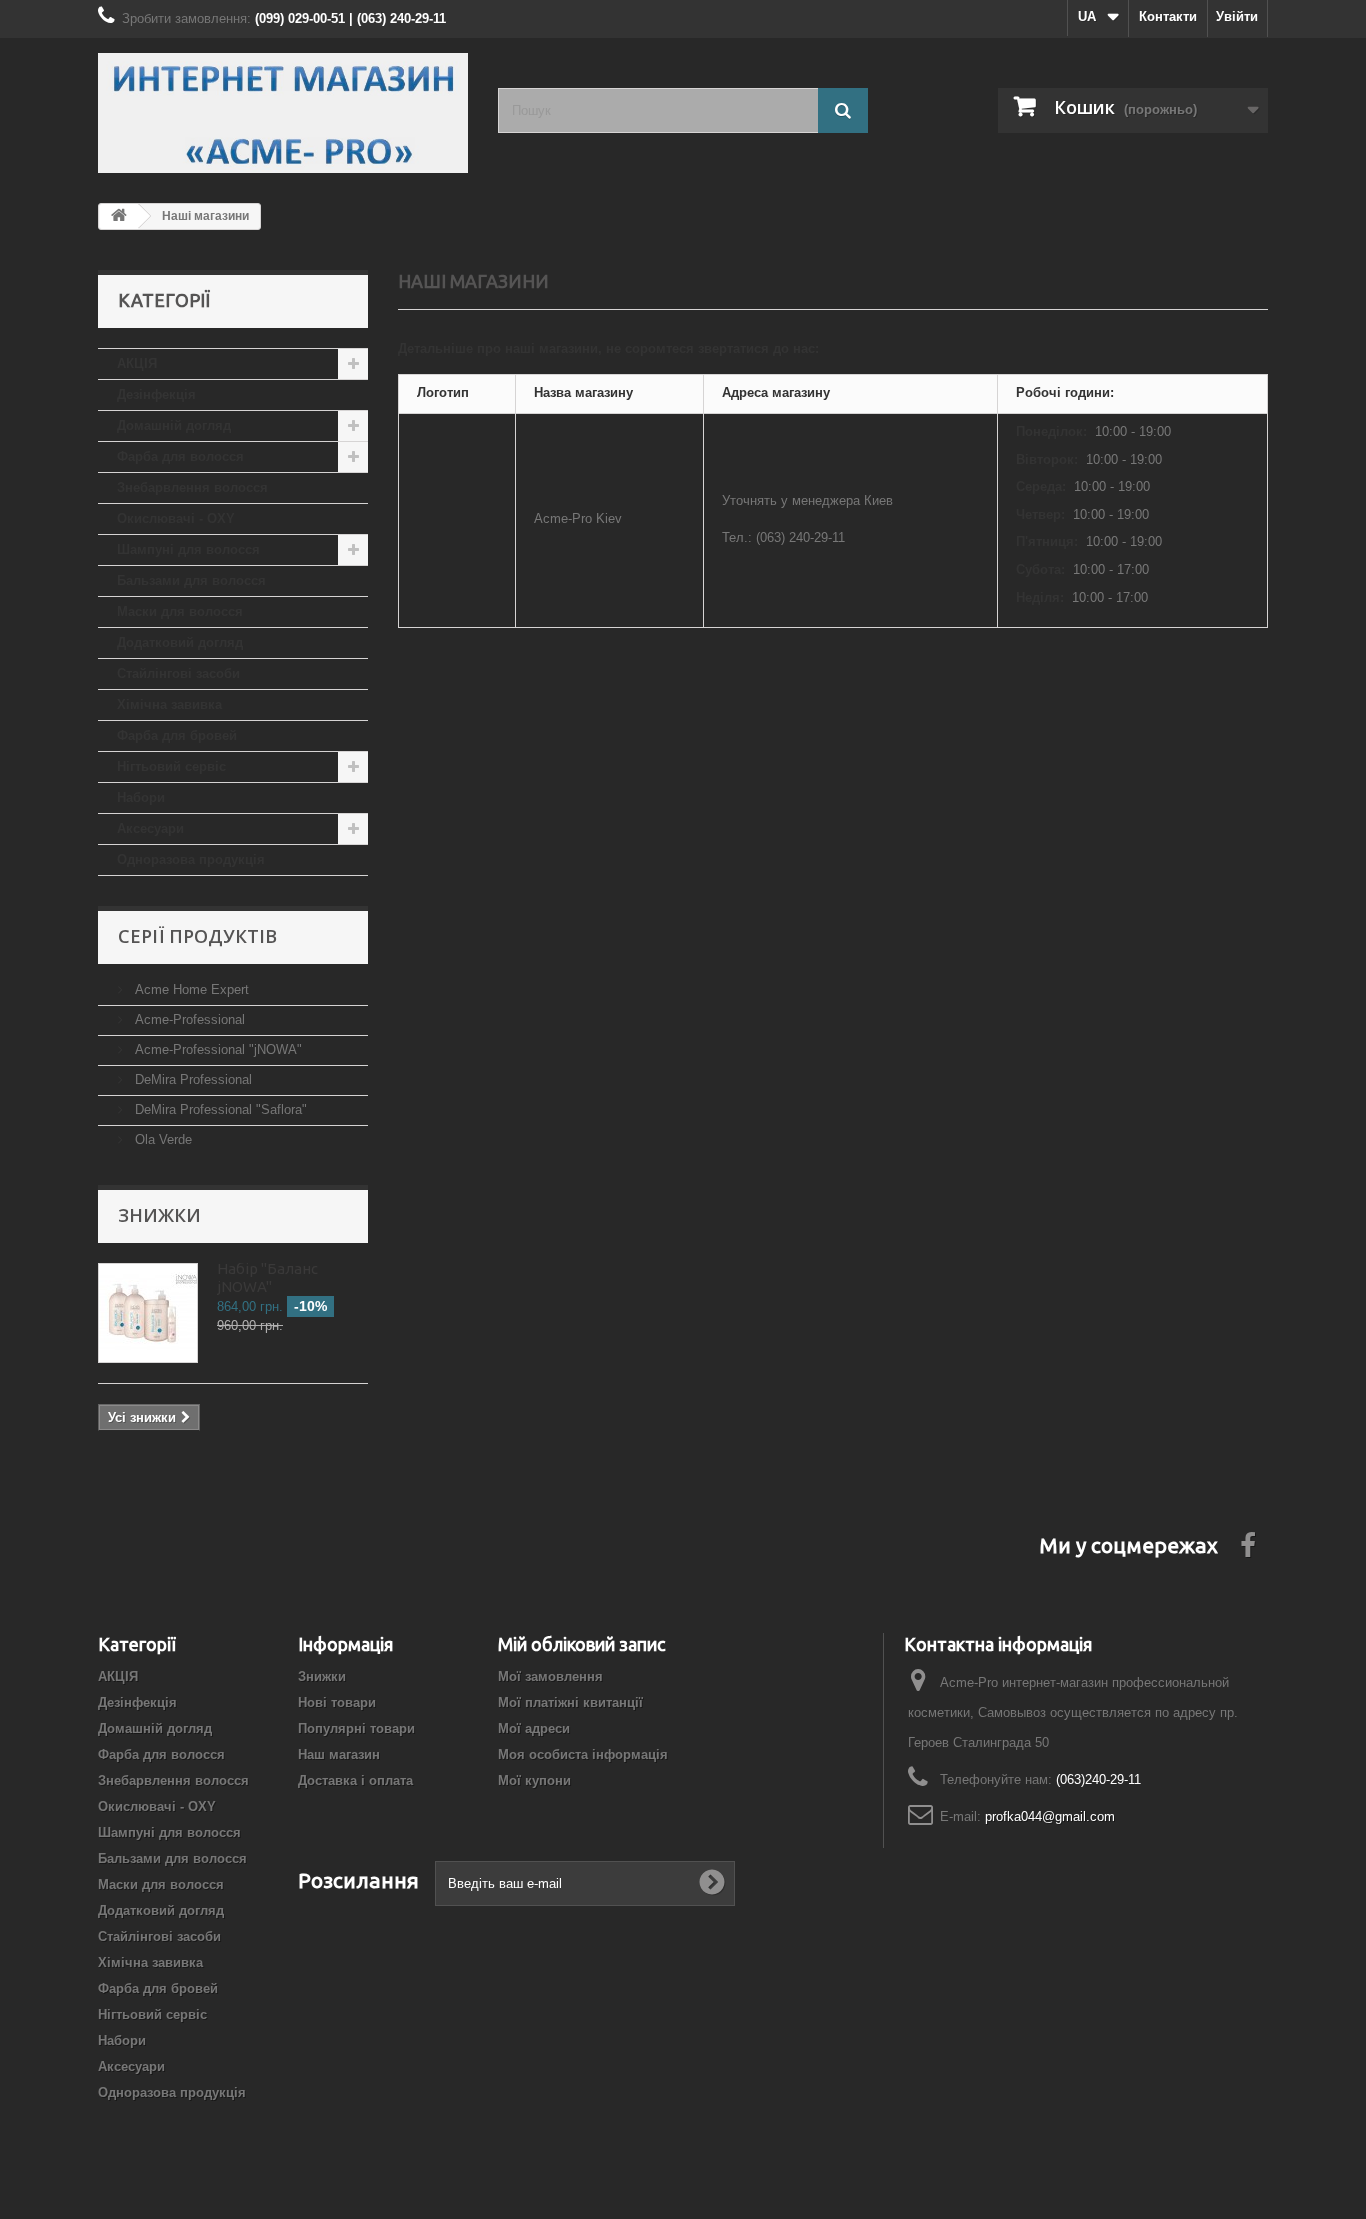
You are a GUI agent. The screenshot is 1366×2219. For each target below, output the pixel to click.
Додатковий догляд (180, 642)
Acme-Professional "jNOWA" (216, 1049)
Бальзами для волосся (191, 580)
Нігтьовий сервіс (171, 766)
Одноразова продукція (191, 859)
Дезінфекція (156, 394)
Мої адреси (534, 1728)
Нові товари (337, 1702)
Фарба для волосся (180, 456)
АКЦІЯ (137, 363)
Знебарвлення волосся (192, 487)
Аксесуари (150, 828)
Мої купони (534, 1780)
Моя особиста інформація (583, 1754)
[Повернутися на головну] (119, 216)
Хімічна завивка (169, 704)
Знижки (159, 1215)
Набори (141, 797)
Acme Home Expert (190, 989)
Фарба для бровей (177, 735)
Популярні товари (356, 1728)
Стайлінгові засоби (178, 673)
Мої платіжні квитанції (570, 1702)
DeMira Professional (191, 1079)
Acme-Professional (188, 1019)
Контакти (1168, 16)
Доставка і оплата (355, 1780)
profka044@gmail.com (1050, 1816)
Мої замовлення (550, 1676)
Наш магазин (339, 1754)
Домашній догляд (174, 425)
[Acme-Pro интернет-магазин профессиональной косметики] (283, 113)
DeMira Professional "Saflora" (219, 1109)
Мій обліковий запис (581, 1644)
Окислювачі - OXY (176, 518)
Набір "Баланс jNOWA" (267, 1277)
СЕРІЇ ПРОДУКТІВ (197, 936)
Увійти (1237, 16)
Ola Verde (161, 1139)
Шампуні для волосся (188, 549)
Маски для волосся (180, 611)
